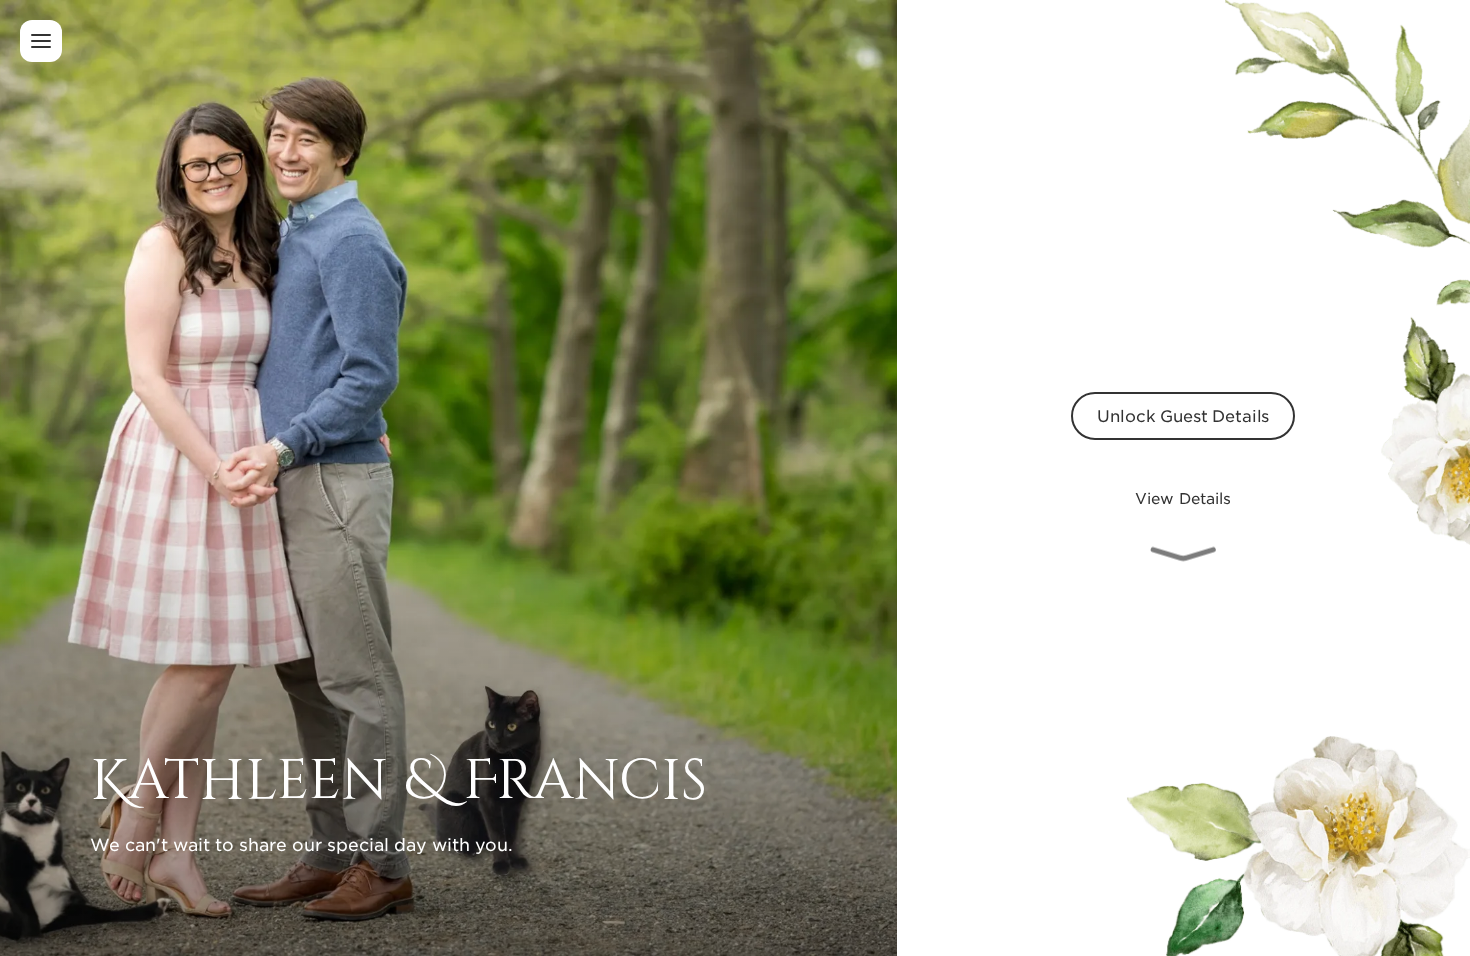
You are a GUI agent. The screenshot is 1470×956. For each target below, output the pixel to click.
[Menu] (41, 41)
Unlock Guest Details (1183, 415)
